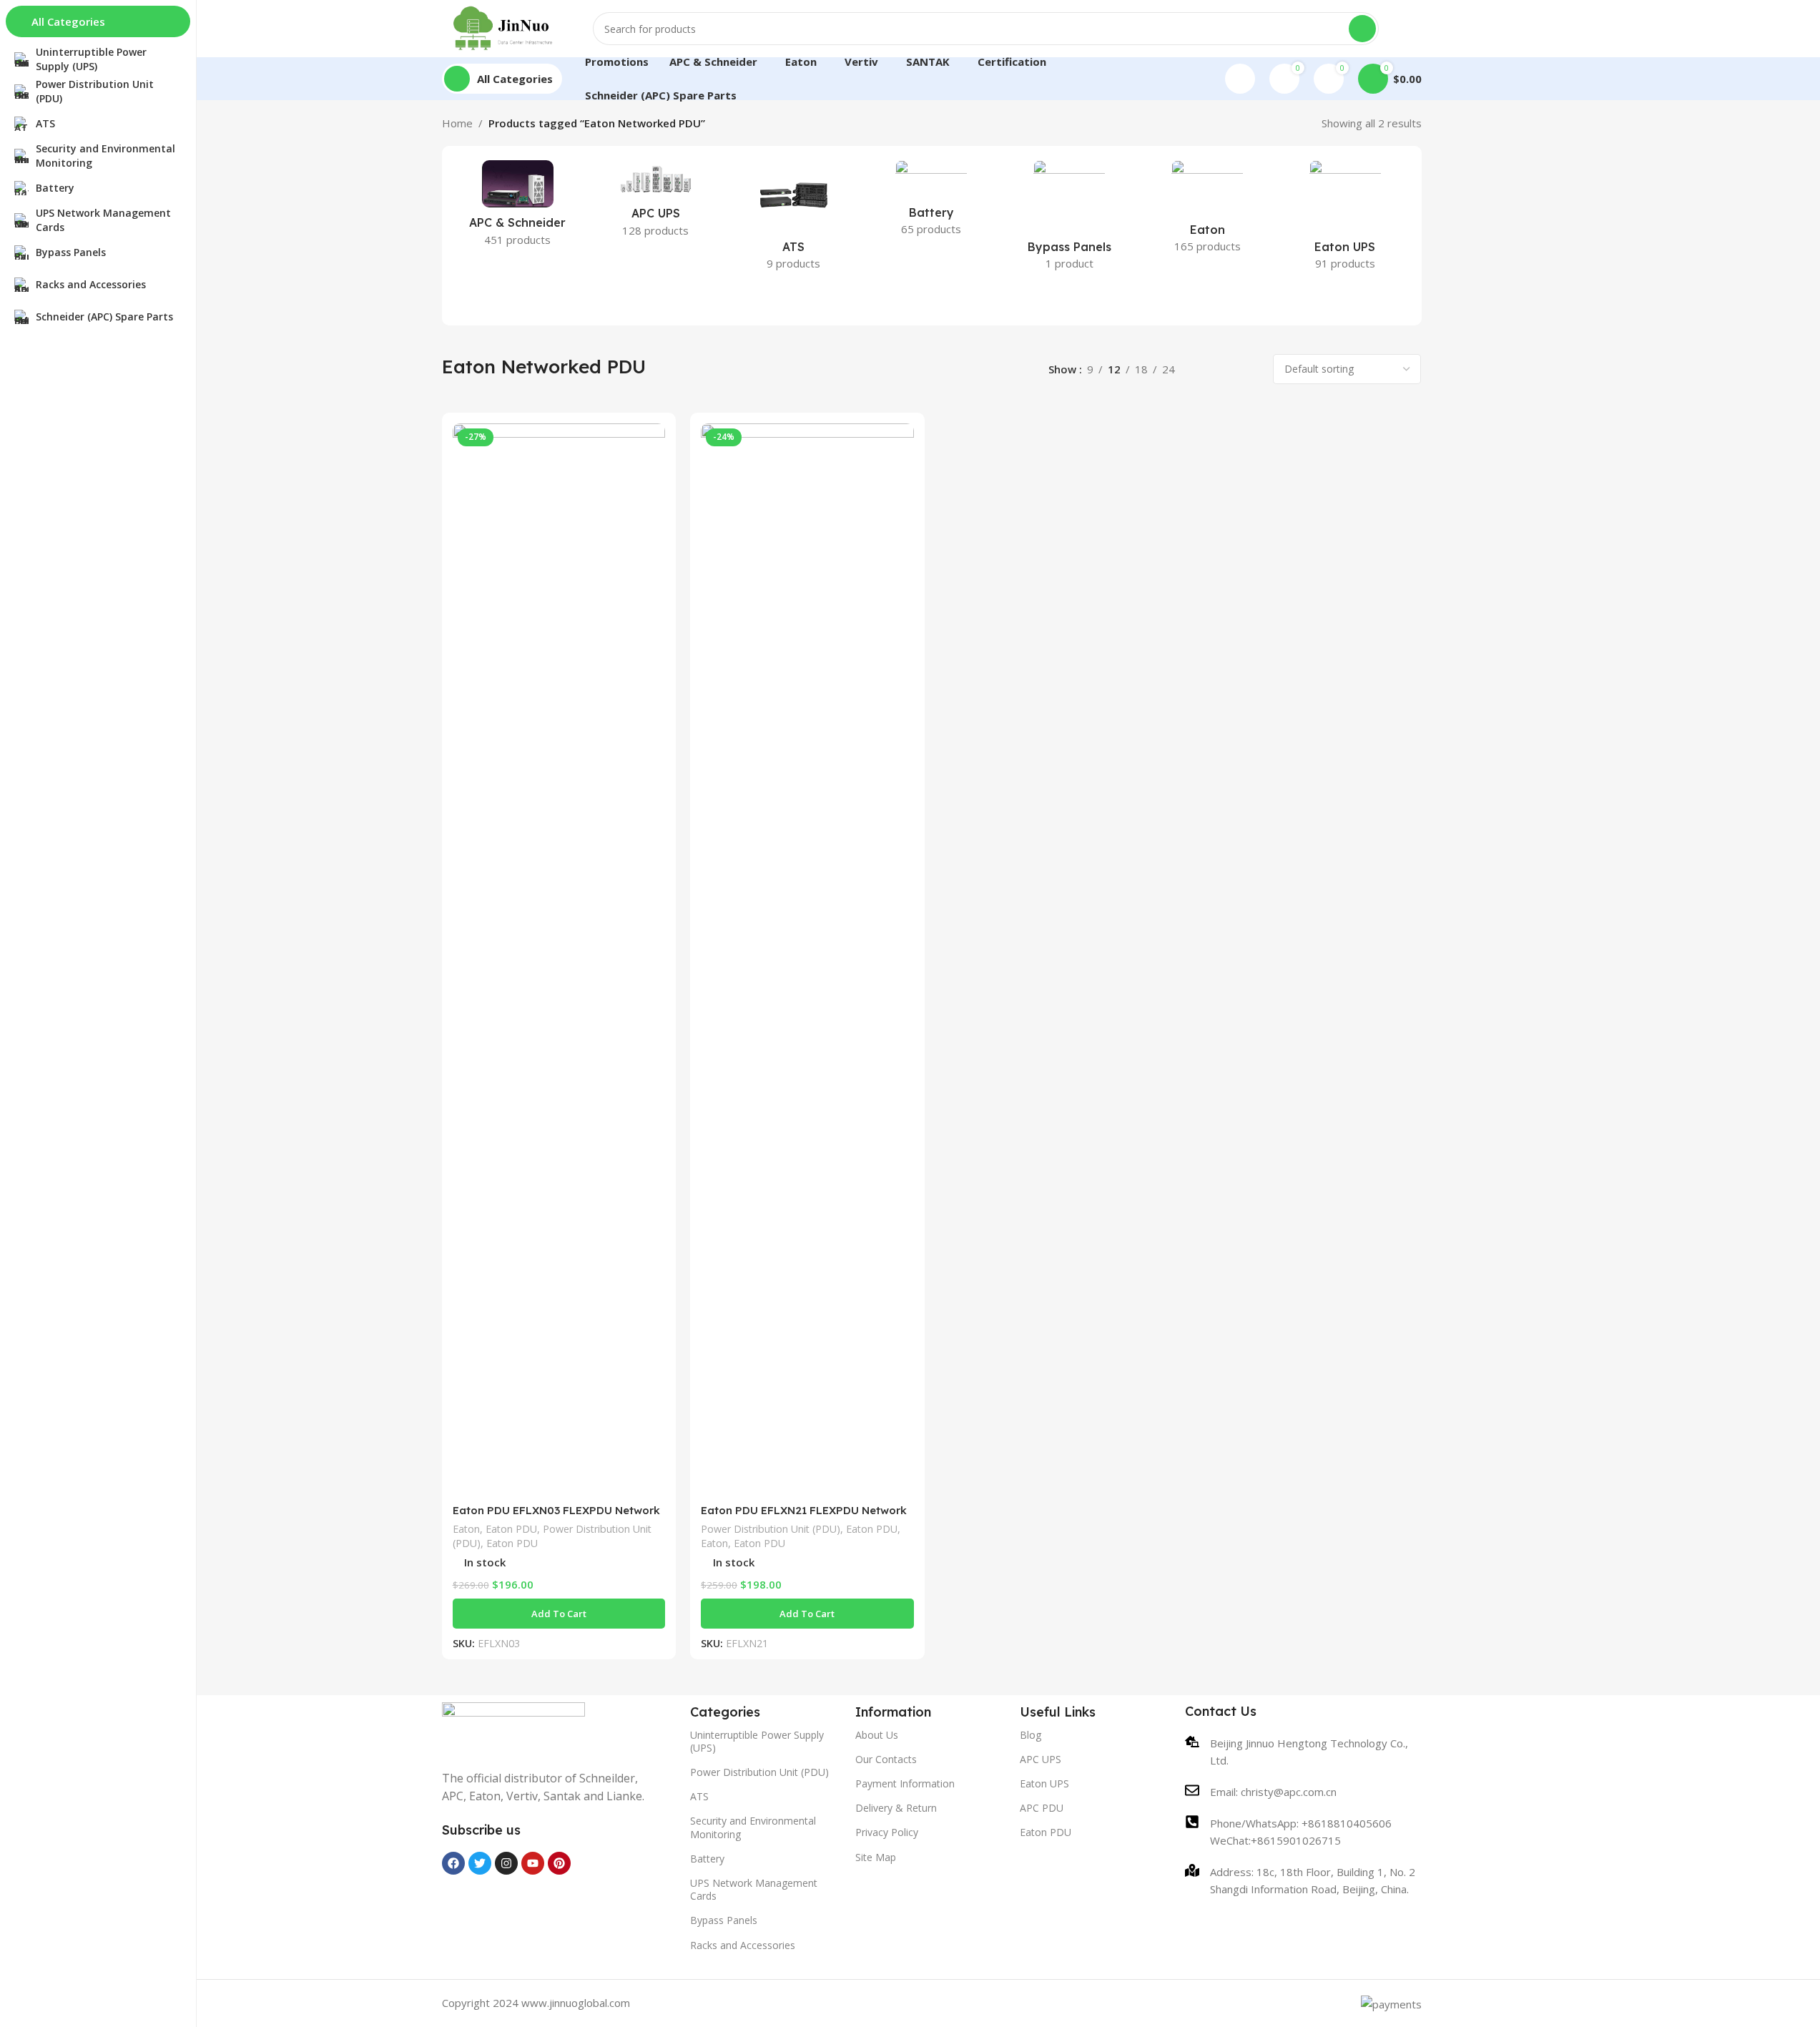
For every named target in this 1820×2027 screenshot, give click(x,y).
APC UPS (1041, 1759)
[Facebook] (453, 1863)
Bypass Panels (724, 1920)
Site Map (876, 1857)
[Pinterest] (559, 1863)
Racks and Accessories (743, 1945)
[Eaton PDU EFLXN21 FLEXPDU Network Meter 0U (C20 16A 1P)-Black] (807, 960)
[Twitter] (480, 1863)
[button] (559, 1614)
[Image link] (513, 1727)
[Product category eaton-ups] (1346, 220)
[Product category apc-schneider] (518, 208)
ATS (699, 1796)
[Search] (1362, 29)
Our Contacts (886, 1759)
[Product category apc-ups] (655, 203)
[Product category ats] (793, 220)
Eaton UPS (1044, 1783)
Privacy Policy (887, 1832)
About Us (877, 1735)
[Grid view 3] (1227, 369)
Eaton (466, 1529)
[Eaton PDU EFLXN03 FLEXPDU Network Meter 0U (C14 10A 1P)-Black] (559, 960)
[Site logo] (503, 27)
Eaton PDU (511, 1529)
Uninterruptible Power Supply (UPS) (757, 1741)
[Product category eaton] (1207, 211)
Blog (1030, 1735)
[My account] (1240, 79)
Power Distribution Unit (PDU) (771, 1529)
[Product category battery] (931, 202)
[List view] (1202, 369)
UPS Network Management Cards (754, 1889)
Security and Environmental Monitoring (753, 1827)
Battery (707, 1859)
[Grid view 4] (1251, 369)
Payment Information (905, 1783)
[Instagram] (506, 1863)
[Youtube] (533, 1863)
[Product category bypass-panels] (1069, 220)
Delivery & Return (896, 1808)
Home (457, 123)
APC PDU (1042, 1808)
